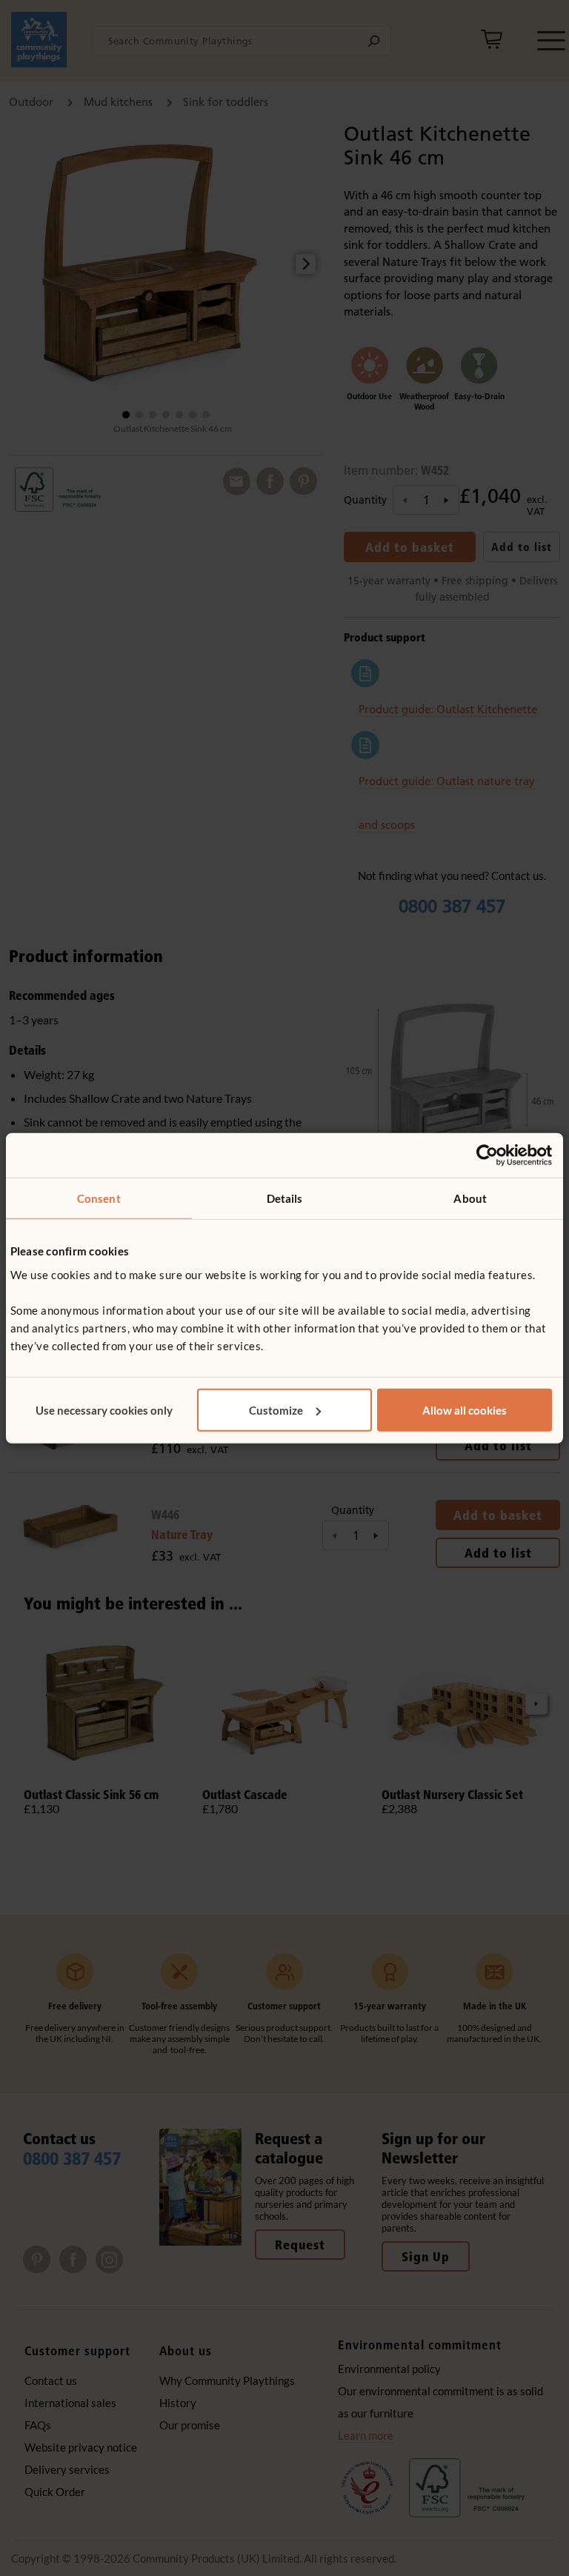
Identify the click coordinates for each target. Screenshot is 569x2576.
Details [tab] (285, 1198)
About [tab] (470, 1198)
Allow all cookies (465, 1409)
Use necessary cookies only (104, 1409)
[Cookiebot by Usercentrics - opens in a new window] (487, 1155)
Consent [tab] (99, 1198)
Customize (276, 1409)
